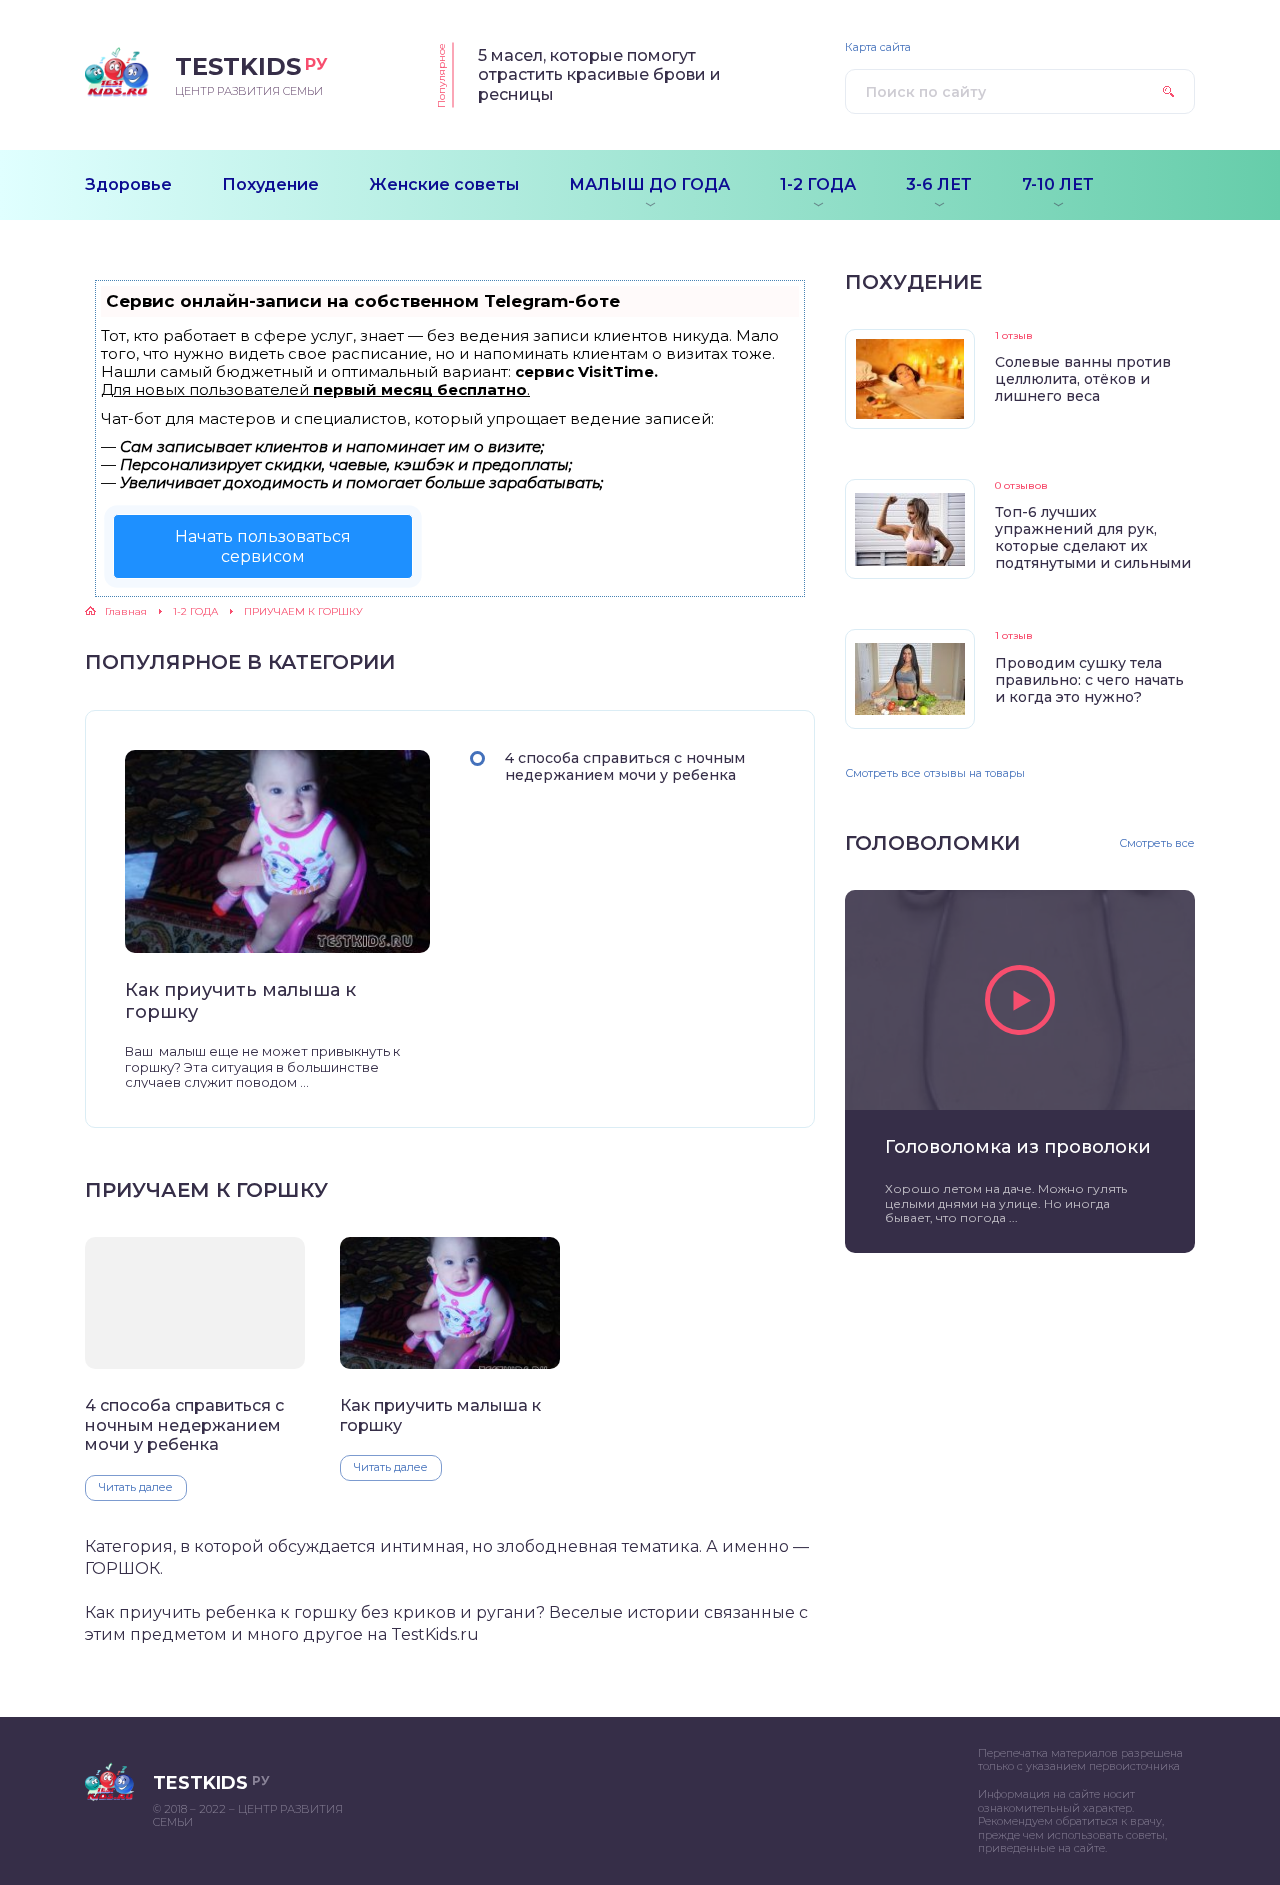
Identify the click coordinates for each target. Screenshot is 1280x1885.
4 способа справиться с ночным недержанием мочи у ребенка (625, 766)
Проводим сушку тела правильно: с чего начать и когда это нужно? (1089, 680)
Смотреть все (1157, 843)
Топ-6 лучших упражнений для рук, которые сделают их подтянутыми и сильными (1093, 537)
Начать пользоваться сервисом (263, 546)
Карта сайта (878, 47)
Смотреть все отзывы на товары (935, 773)
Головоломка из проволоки (1018, 1147)
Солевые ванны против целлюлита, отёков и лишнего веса (1083, 379)
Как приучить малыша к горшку (240, 1001)
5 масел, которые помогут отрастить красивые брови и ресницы (599, 75)
